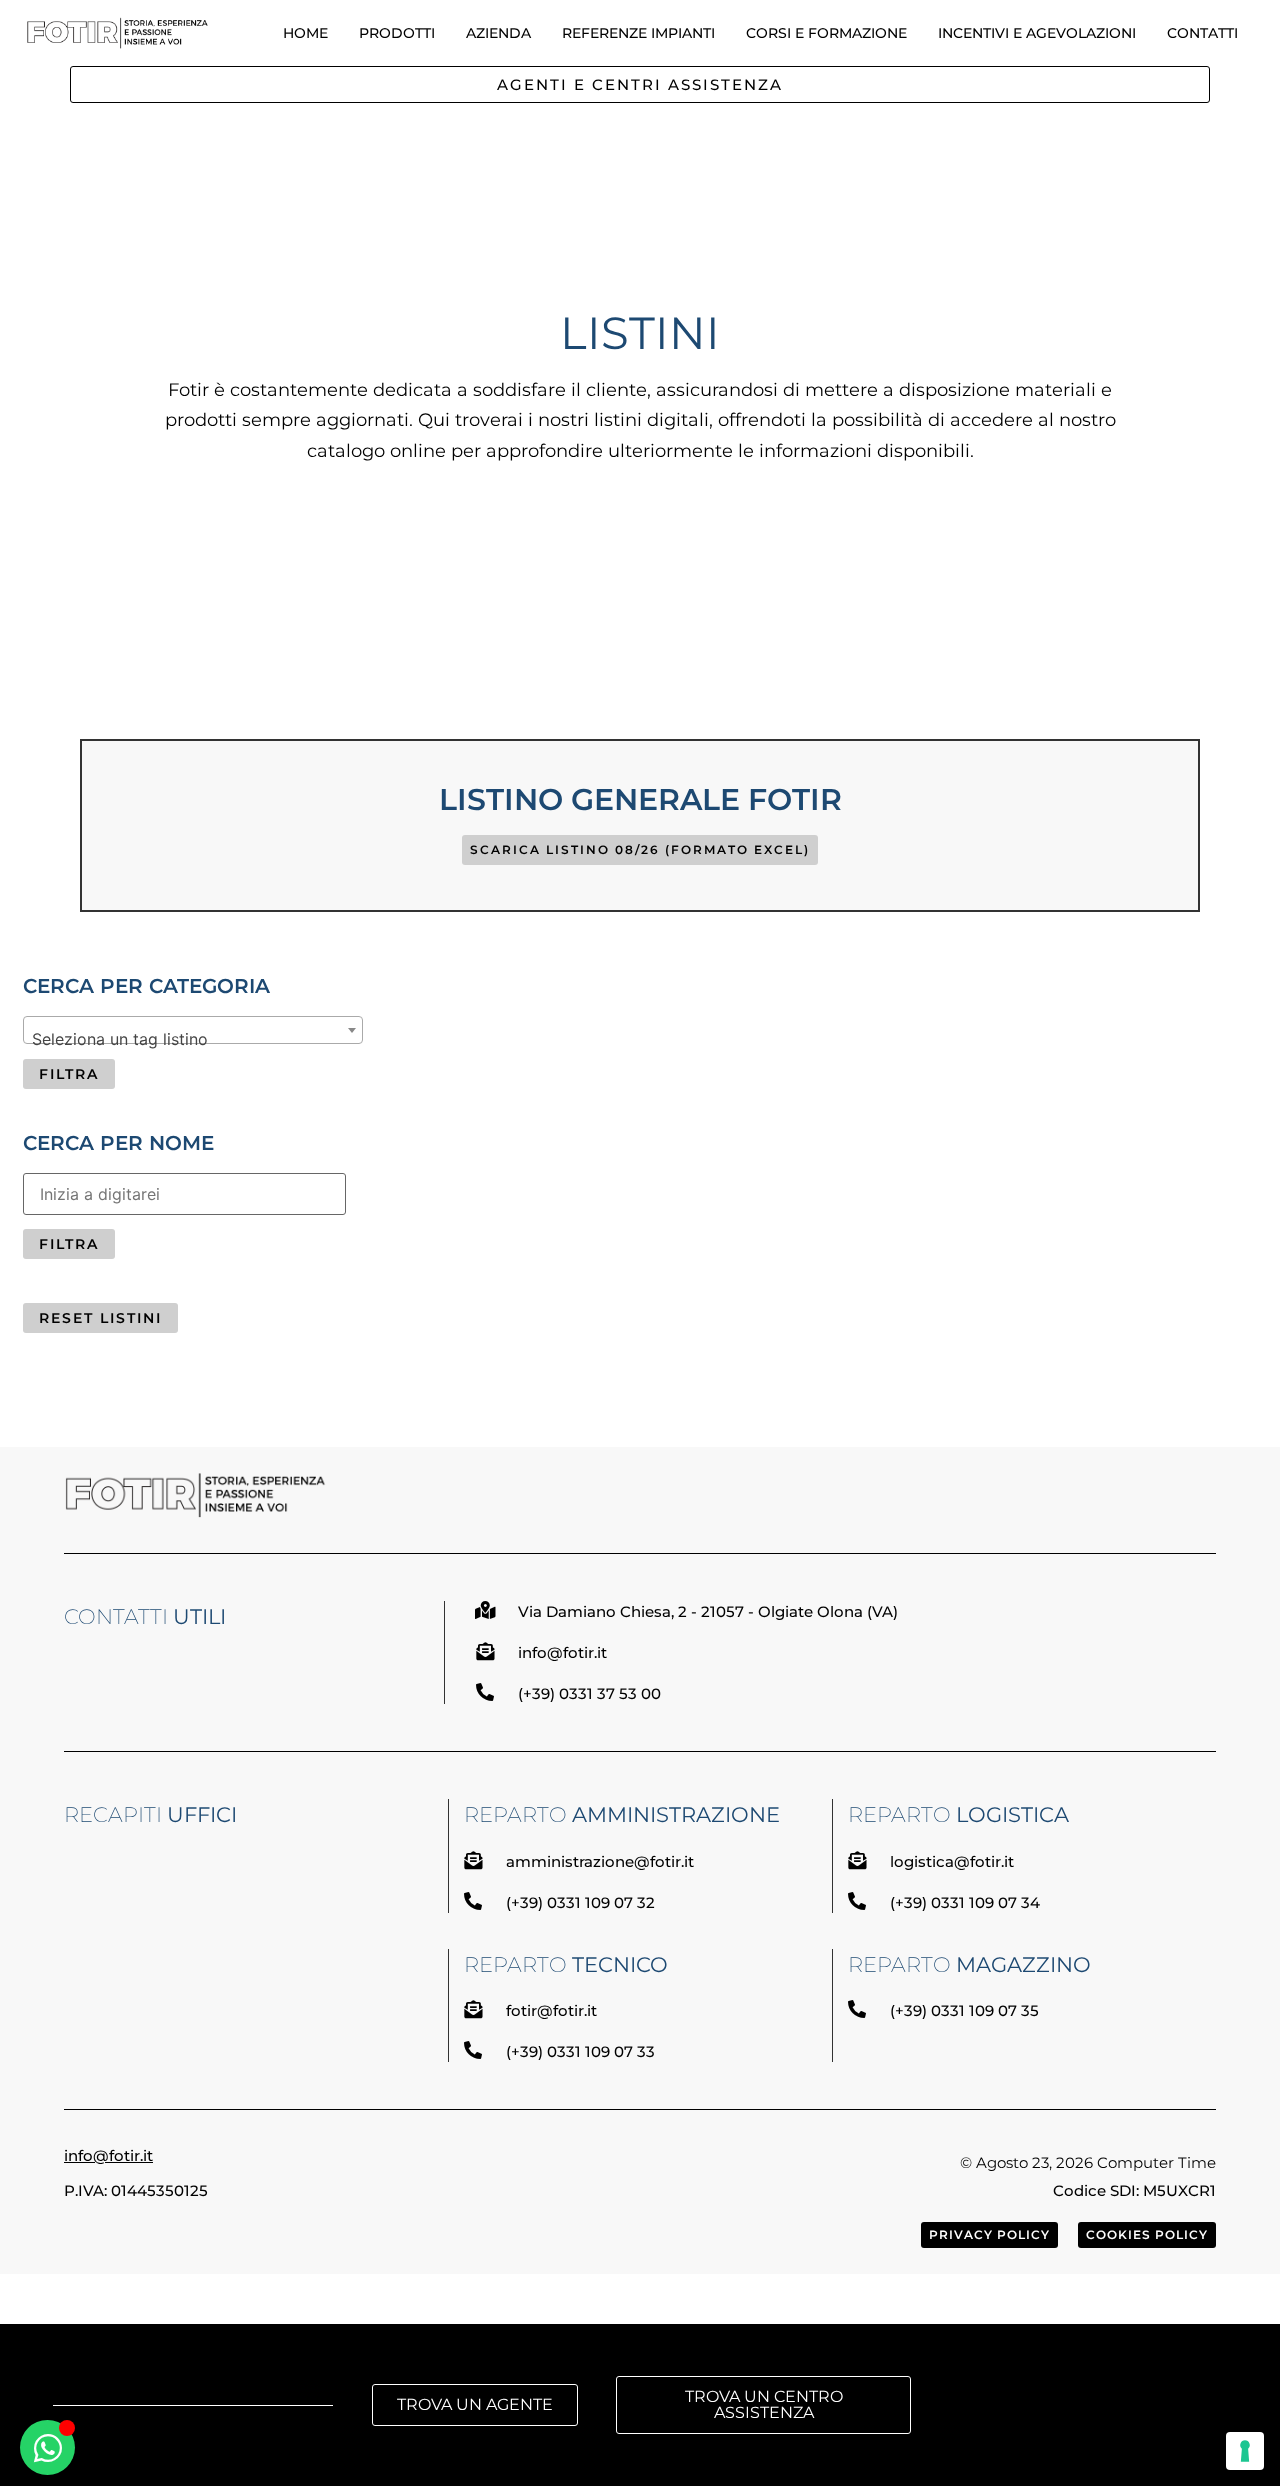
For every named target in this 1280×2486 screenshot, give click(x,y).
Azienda (498, 33)
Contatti (1202, 33)
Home (305, 33)
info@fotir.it (108, 2155)
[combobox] (193, 1030)
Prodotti (397, 33)
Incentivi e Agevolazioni (1037, 33)
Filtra (69, 1074)
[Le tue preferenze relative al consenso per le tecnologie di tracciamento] (1245, 2451)
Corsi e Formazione (826, 33)
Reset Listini (100, 1318)
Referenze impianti (638, 33)
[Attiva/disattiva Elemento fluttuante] (47, 2447)
